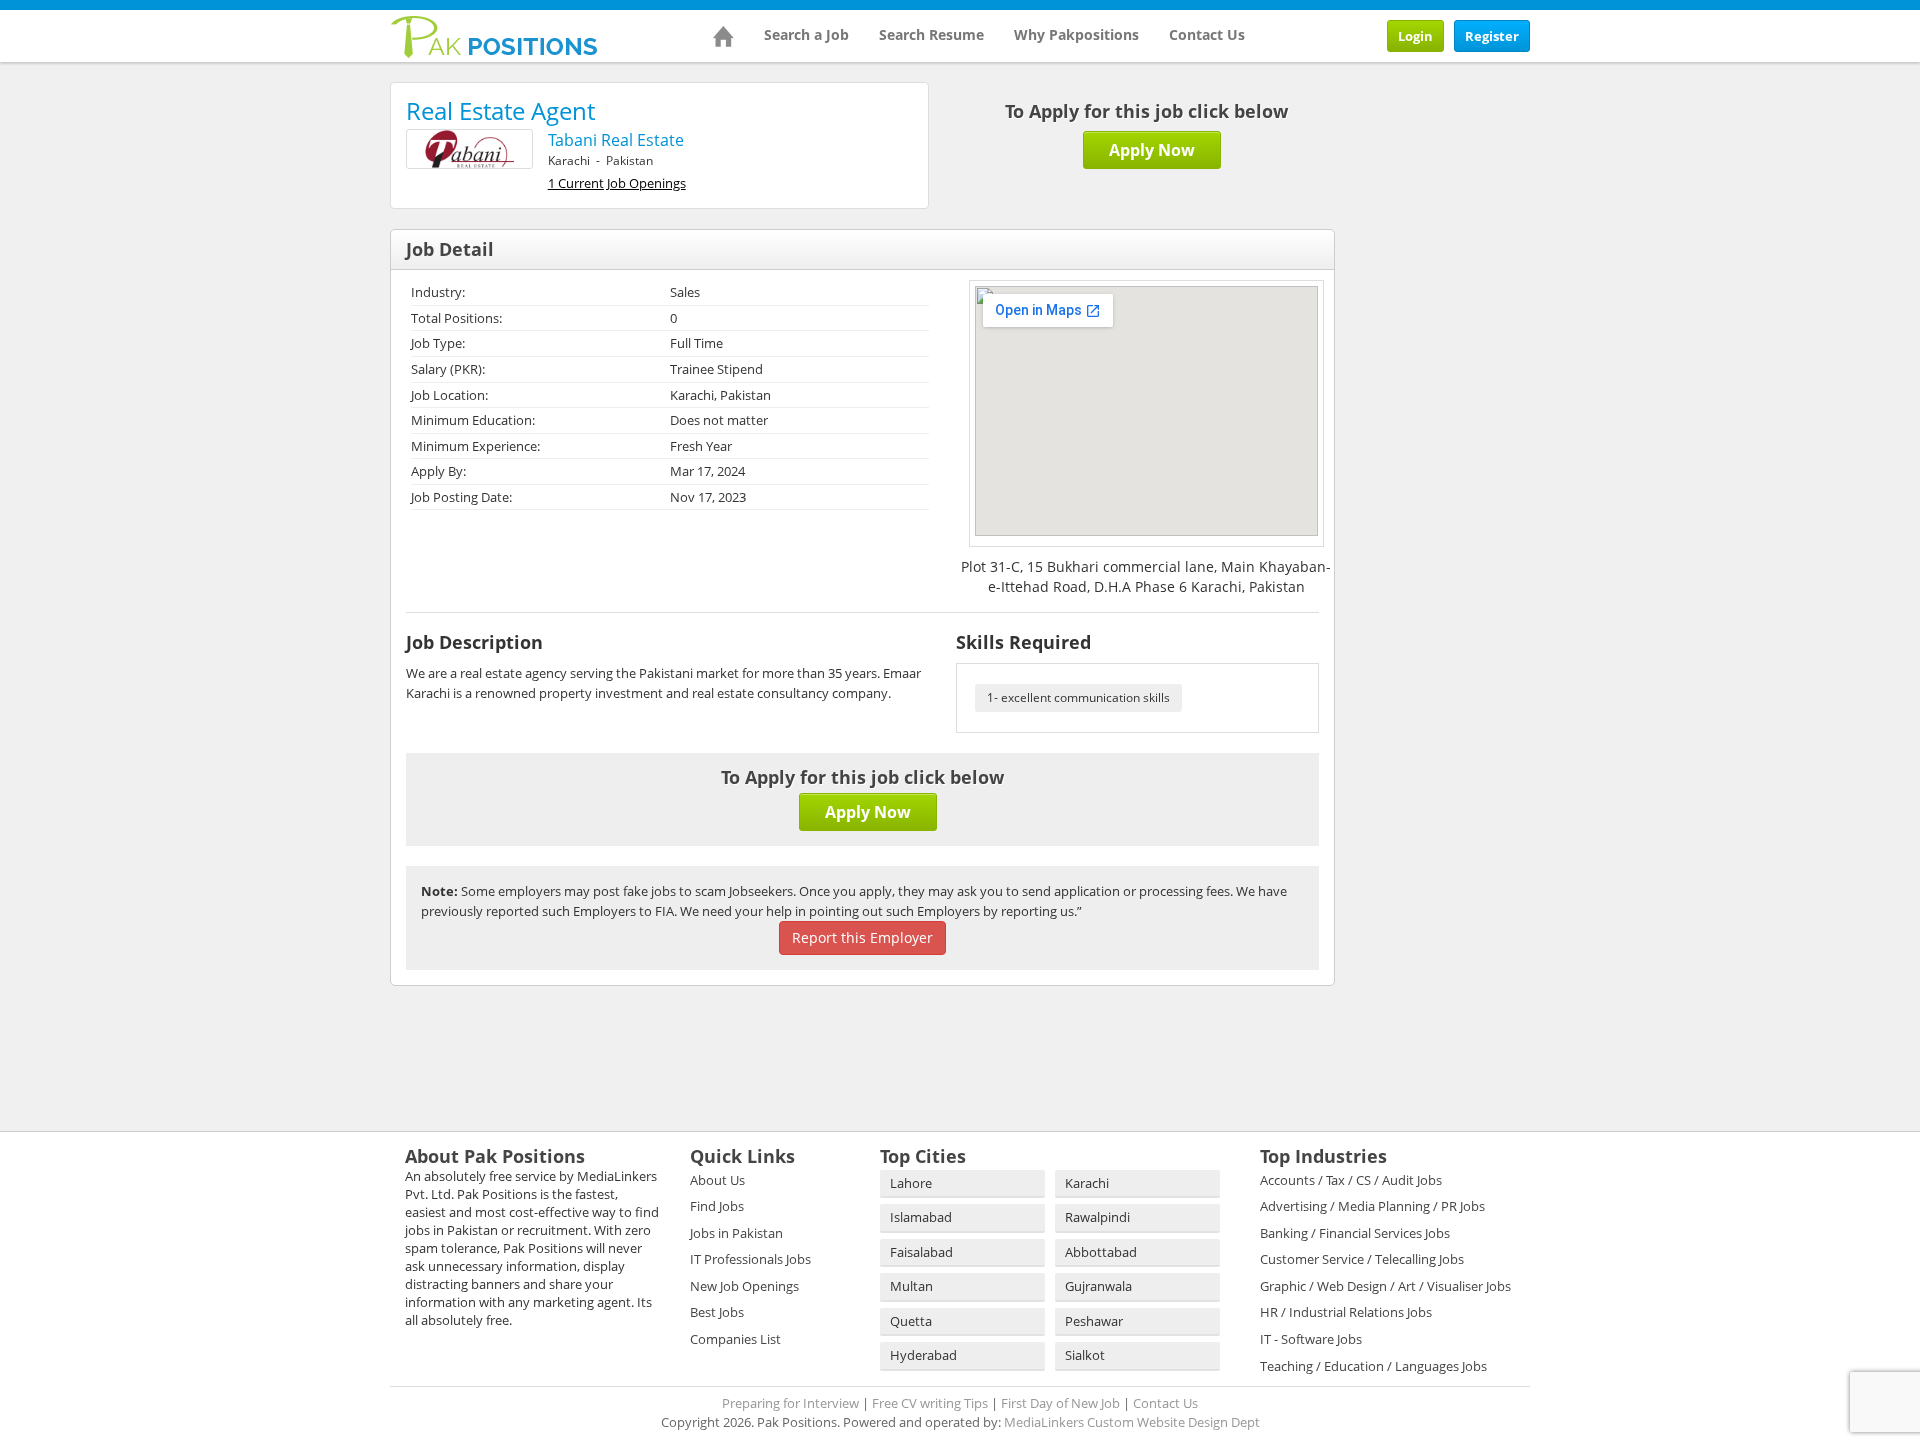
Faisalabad (921, 1252)
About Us (717, 1180)
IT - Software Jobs (1311, 1339)
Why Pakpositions (1076, 34)
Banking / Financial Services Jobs (1355, 1233)
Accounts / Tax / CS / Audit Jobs (1351, 1180)
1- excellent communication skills (1078, 697)
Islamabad (921, 1217)
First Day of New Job (1060, 1403)
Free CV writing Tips (930, 1403)
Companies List (735, 1339)
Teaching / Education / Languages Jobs (1373, 1366)
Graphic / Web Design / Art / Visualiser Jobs (1385, 1286)
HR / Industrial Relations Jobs (1346, 1312)
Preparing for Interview (790, 1403)
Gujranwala (1098, 1286)
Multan (911, 1286)
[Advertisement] (1490, 207)
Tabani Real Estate (616, 140)
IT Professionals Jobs (750, 1259)
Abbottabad (1101, 1252)
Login (1415, 36)
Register (1492, 36)
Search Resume (931, 34)
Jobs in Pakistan (736, 1233)
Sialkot (1085, 1355)
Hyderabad (923, 1355)
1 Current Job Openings (617, 183)
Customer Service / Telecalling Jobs (1362, 1259)
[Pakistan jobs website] (494, 35)
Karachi (1087, 1183)
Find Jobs (717, 1206)
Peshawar (1094, 1321)
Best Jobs (717, 1312)
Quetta (911, 1321)
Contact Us (1207, 34)
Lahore (911, 1183)
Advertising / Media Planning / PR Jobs (1372, 1206)
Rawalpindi (1097, 1217)
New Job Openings (744, 1286)
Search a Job (806, 34)
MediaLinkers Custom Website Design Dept (1132, 1422)
